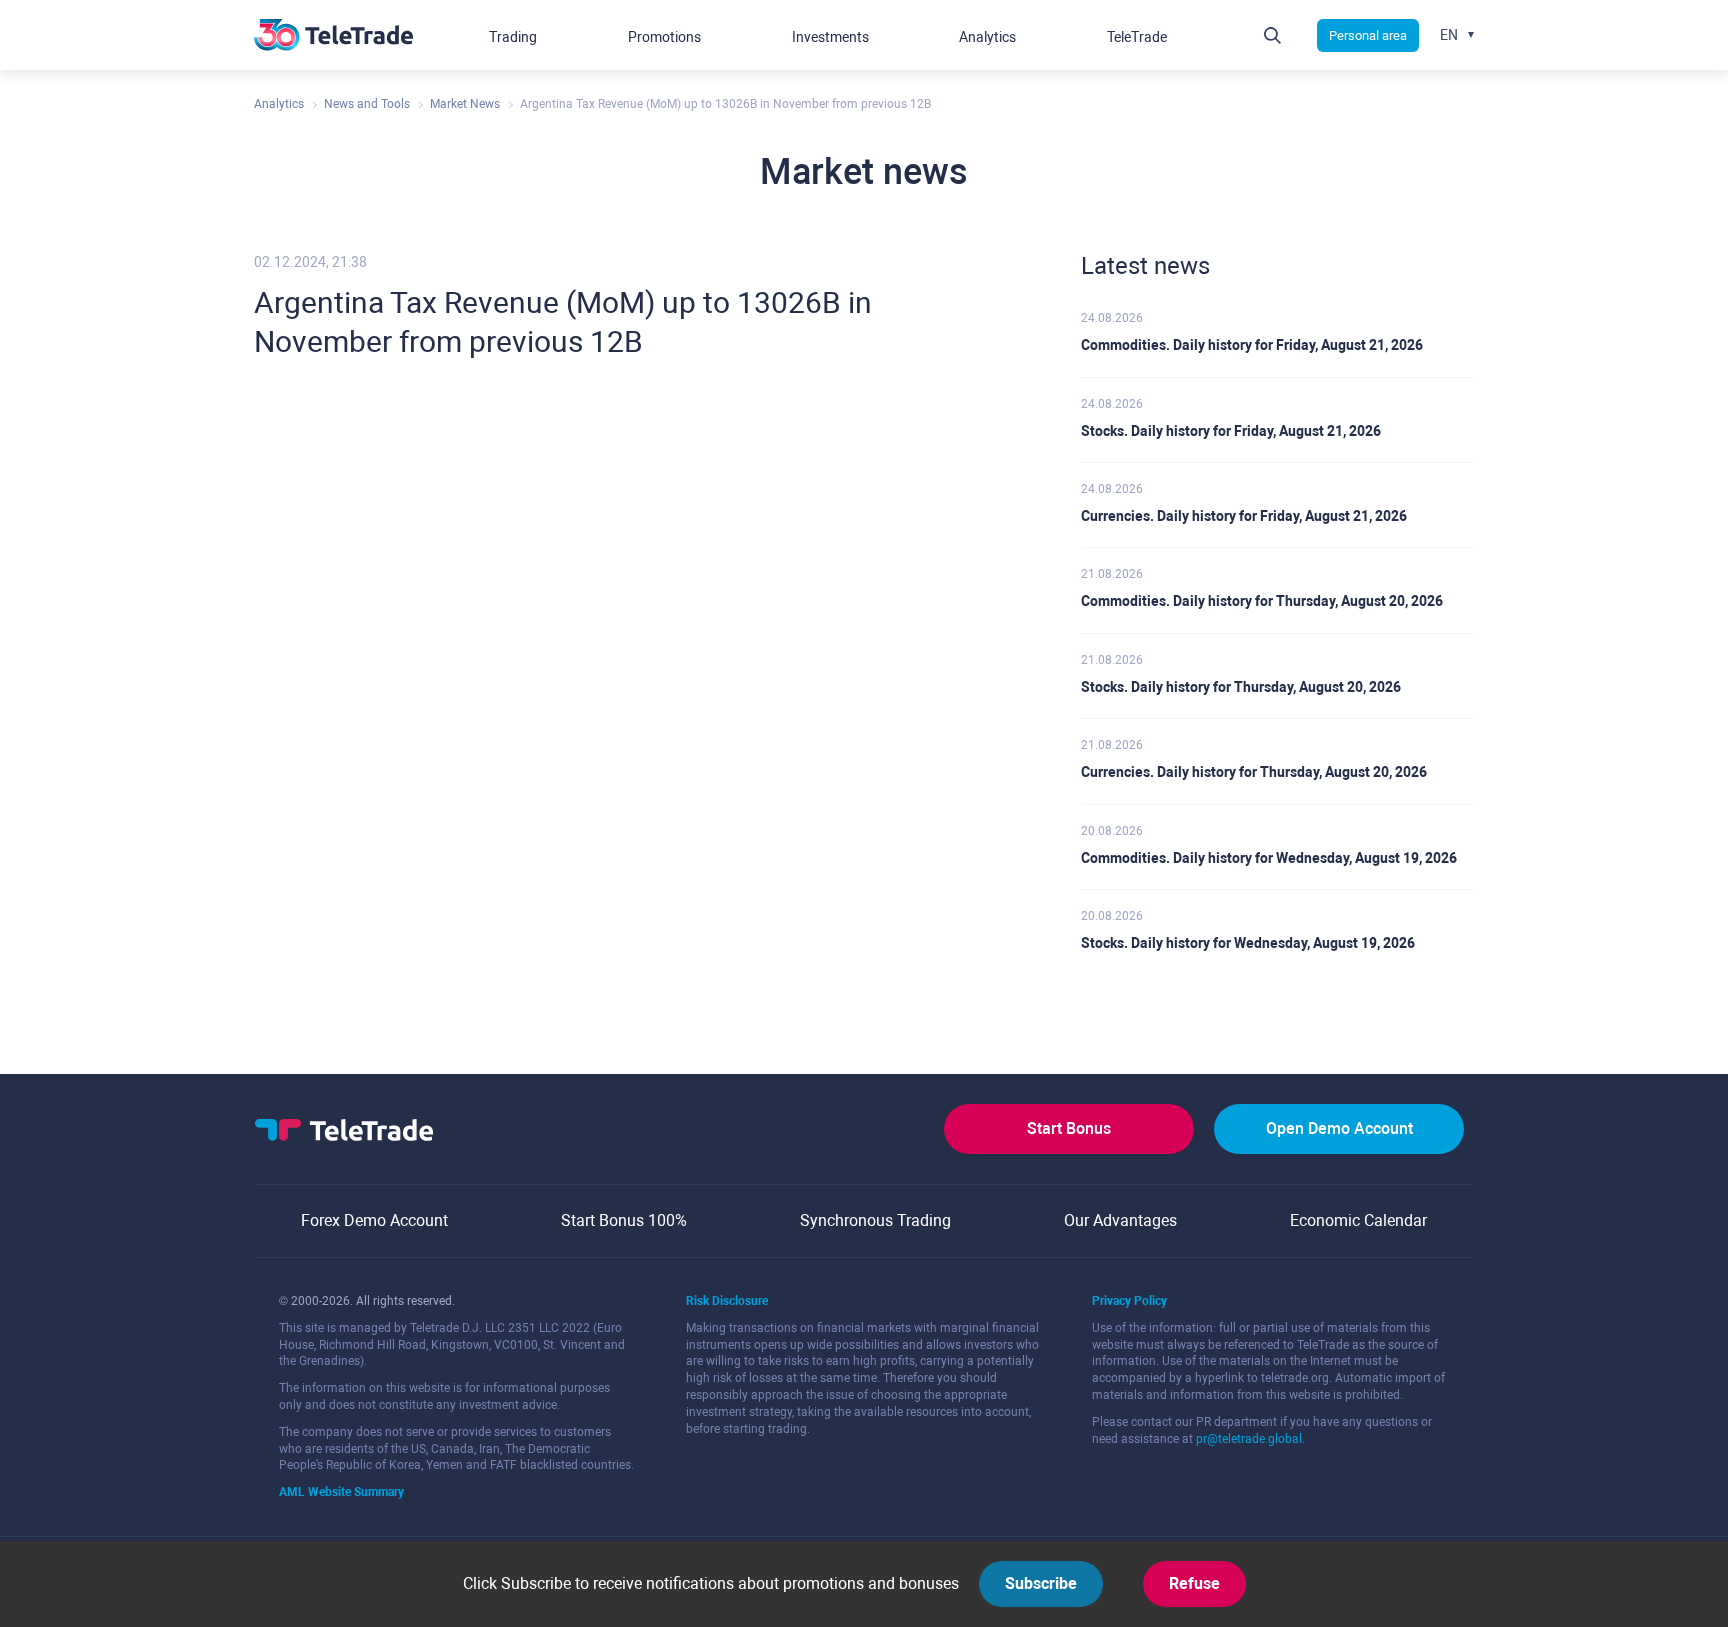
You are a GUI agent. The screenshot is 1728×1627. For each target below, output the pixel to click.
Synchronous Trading (875, 1220)
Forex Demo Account (374, 1220)
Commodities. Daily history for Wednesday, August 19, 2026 (1269, 858)
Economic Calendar (1358, 1220)
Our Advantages (1120, 1220)
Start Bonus (1069, 1128)
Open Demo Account (1339, 1128)
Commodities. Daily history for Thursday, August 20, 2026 (1262, 601)
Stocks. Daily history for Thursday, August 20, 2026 (1241, 687)
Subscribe (1041, 1583)
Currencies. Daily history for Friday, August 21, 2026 (1244, 516)
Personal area (1368, 35)
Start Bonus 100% (624, 1220)
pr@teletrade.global (1249, 1439)
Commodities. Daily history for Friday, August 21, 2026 (1252, 345)
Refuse (1194, 1583)
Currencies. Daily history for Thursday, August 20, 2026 (1254, 772)
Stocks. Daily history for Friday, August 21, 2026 (1231, 431)
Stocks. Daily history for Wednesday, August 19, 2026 (1248, 943)
